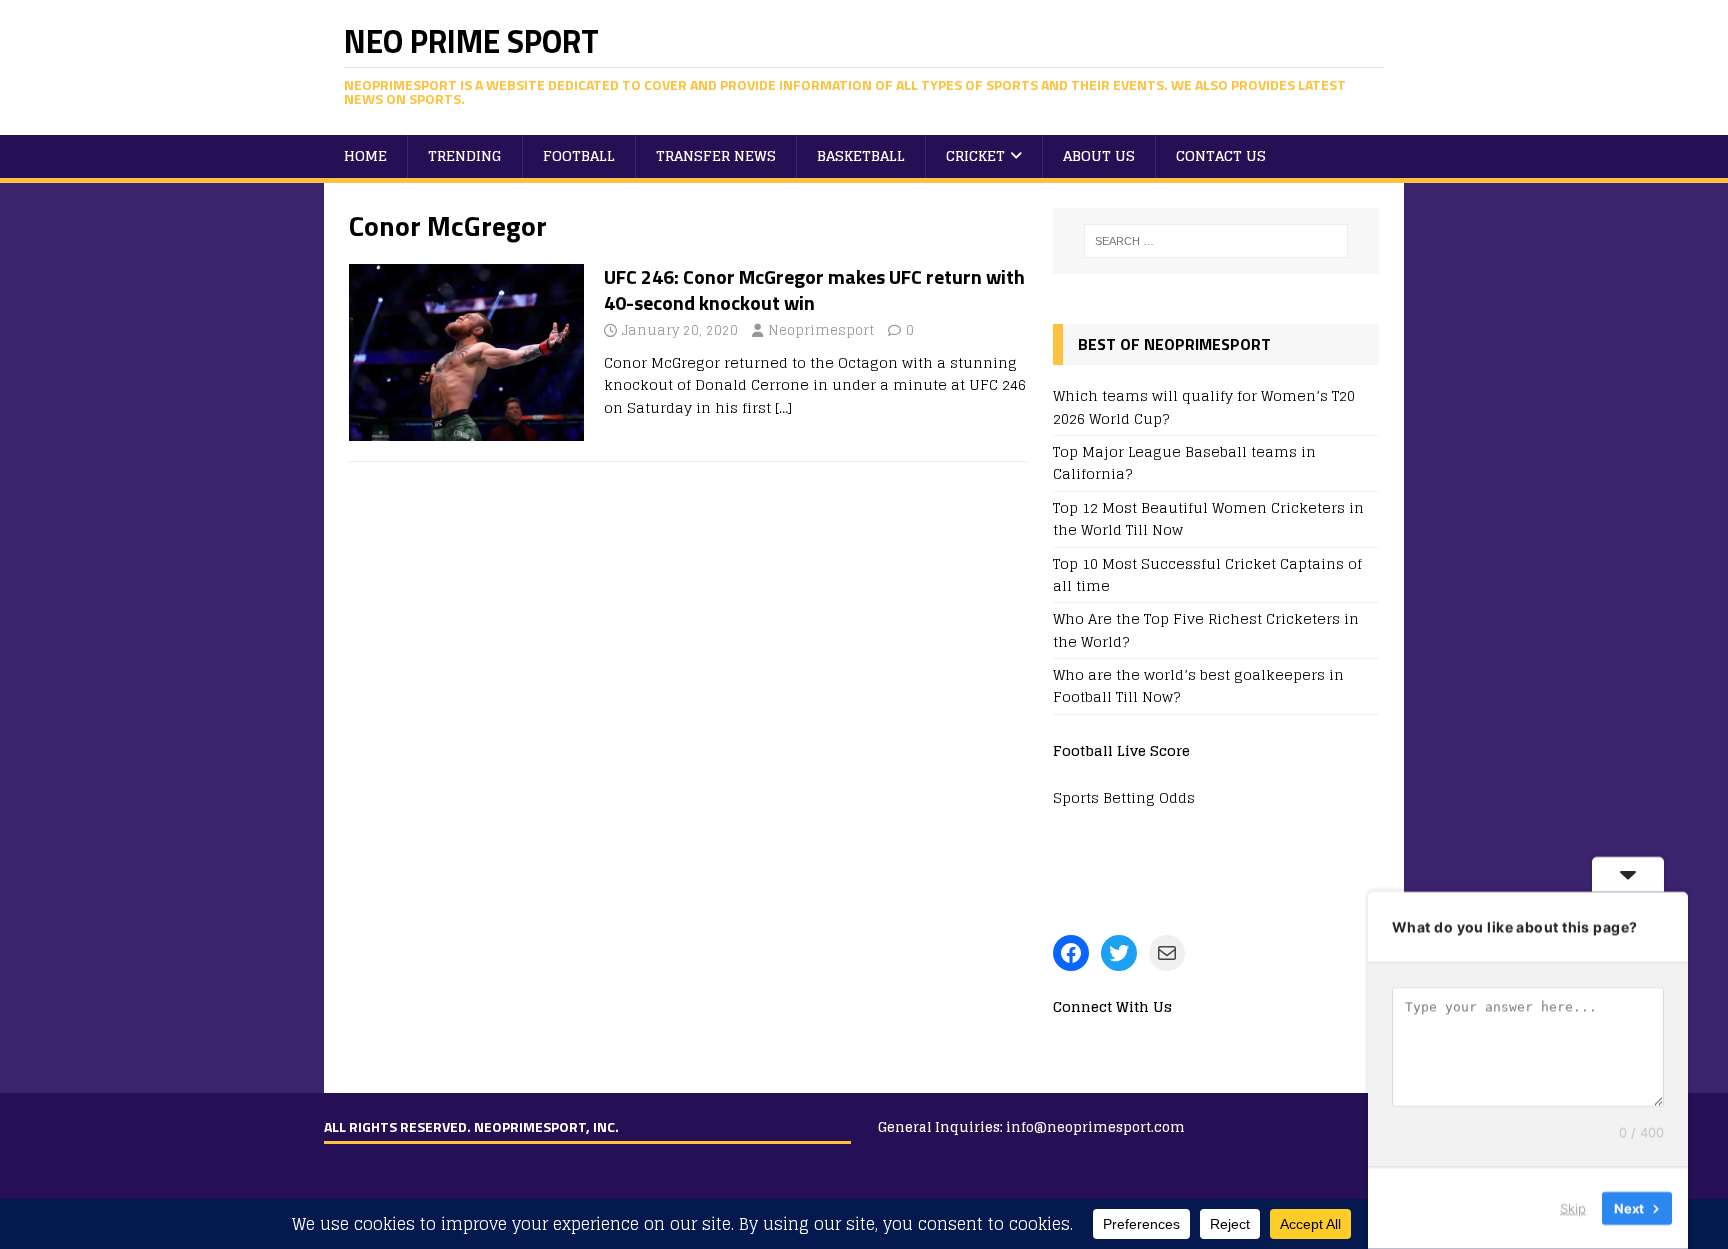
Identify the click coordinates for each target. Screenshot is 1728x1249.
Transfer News (716, 155)
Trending (465, 155)
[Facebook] (1071, 953)
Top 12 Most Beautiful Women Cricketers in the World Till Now (1208, 518)
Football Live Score (1121, 750)
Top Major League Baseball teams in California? (1184, 462)
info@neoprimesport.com (1095, 1127)
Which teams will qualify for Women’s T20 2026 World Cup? (1204, 406)
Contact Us (1221, 155)
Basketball (861, 155)
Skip (1573, 1208)
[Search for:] (1216, 241)
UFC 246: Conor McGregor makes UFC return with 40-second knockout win (814, 289)
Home (365, 155)
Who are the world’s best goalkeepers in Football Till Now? (1198, 685)
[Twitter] (1119, 953)
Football (579, 155)
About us (1099, 155)
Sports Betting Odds (1124, 797)
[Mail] (1167, 953)
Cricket (975, 155)
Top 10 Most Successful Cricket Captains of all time (1207, 574)
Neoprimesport (821, 330)
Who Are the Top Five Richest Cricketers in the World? (1206, 629)
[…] (783, 407)
